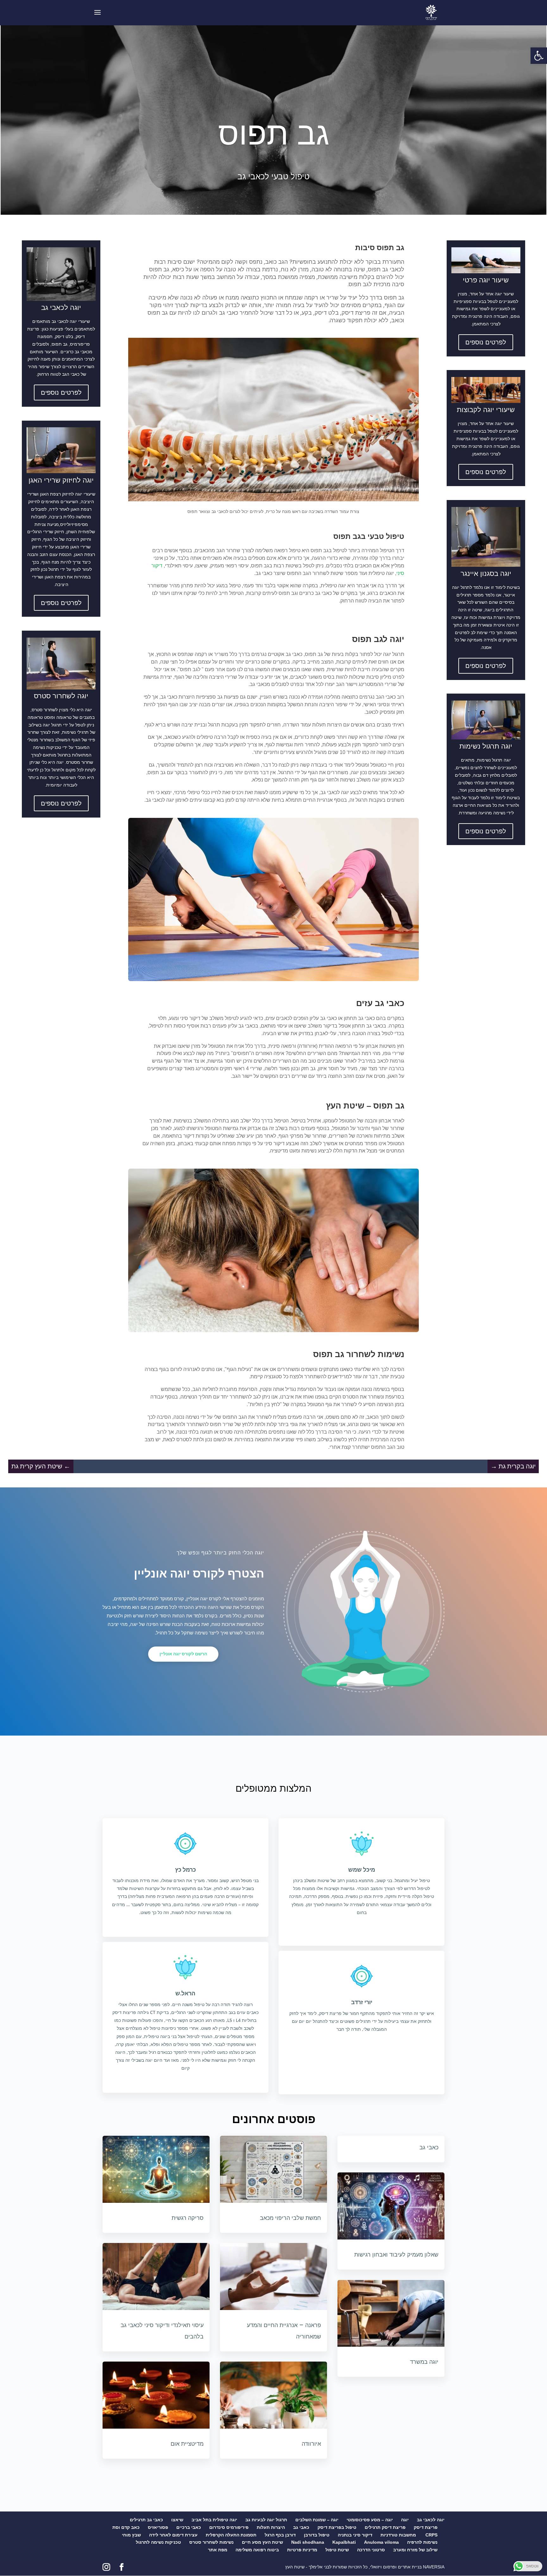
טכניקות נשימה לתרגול (158, 2542)
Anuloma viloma (381, 2542)
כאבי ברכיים (189, 2527)
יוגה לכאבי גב (431, 2520)
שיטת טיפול (337, 2550)
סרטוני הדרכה (371, 2550)
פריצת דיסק (426, 2527)
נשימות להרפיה (422, 2542)
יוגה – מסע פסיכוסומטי (370, 2520)
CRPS (431, 2535)
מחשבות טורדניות (399, 2535)
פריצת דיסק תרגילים (385, 2527)
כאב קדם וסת (126, 2527)
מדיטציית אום (187, 2444)
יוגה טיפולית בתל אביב (214, 2520)
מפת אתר (218, 2550)
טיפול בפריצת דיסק (337, 2527)
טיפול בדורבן (317, 2535)
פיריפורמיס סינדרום (229, 2527)
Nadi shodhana (308, 2542)
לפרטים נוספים (61, 392)
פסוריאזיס (158, 2527)
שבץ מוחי (131, 2535)
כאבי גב (429, 2147)
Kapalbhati (344, 2542)
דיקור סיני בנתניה (355, 2535)
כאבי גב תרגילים (146, 2520)
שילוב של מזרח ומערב (415, 2550)
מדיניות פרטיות (302, 2550)
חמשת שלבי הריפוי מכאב (290, 2218)
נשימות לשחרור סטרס (211, 2542)
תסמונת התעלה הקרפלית (231, 2535)
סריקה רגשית (188, 2218)
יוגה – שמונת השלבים (317, 2520)
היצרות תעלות (271, 2527)
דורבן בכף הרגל (280, 2535)
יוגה (405, 2520)
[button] (539, 56)
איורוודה (311, 2444)
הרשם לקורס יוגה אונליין (183, 1654)
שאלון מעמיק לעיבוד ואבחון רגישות (396, 2255)
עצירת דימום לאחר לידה (173, 2535)
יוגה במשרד (424, 2362)
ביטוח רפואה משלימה (257, 2550)
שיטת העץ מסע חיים (262, 2542)
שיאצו (177, 2520)
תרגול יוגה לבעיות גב (266, 2520)
